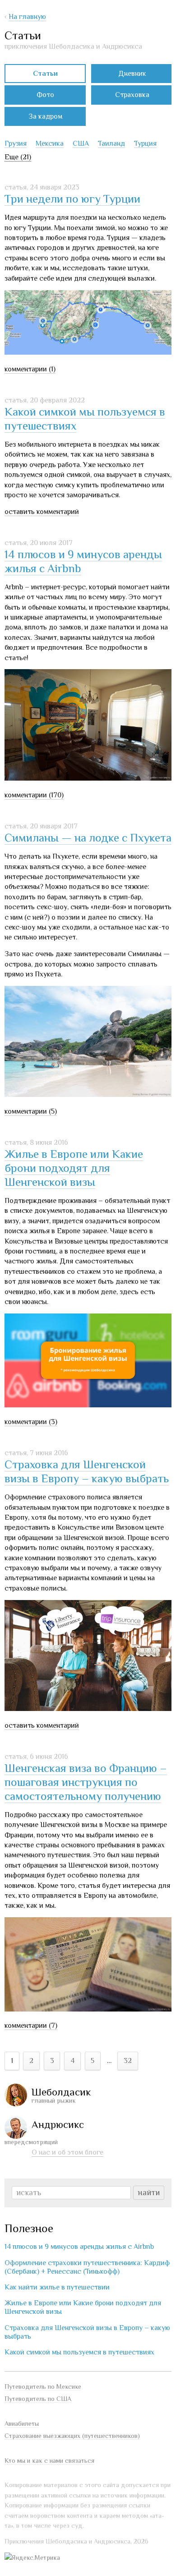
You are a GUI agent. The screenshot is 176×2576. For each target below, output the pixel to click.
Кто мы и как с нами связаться (49, 2460)
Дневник (132, 74)
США (81, 143)
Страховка (132, 95)
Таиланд (111, 143)
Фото (45, 95)
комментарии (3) (31, 1422)
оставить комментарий (42, 512)
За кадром (45, 116)
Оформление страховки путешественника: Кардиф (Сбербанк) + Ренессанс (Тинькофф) (87, 2267)
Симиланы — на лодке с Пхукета (88, 838)
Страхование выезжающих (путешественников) (72, 2436)
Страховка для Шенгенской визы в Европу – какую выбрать (87, 1471)
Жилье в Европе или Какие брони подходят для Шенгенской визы (74, 1168)
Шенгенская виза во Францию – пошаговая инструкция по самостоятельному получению (86, 1782)
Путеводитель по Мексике (43, 2386)
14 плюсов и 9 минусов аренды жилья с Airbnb (79, 2247)
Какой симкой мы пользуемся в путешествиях (79, 2352)
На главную (27, 17)
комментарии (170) (34, 795)
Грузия (16, 143)
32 (128, 2061)
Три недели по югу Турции (72, 199)
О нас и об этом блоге (67, 2152)
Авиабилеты (22, 2423)
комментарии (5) (31, 1111)
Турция (145, 143)
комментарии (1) (30, 369)
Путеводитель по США (38, 2399)
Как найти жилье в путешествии (57, 2287)
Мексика (50, 143)
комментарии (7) (31, 2026)
